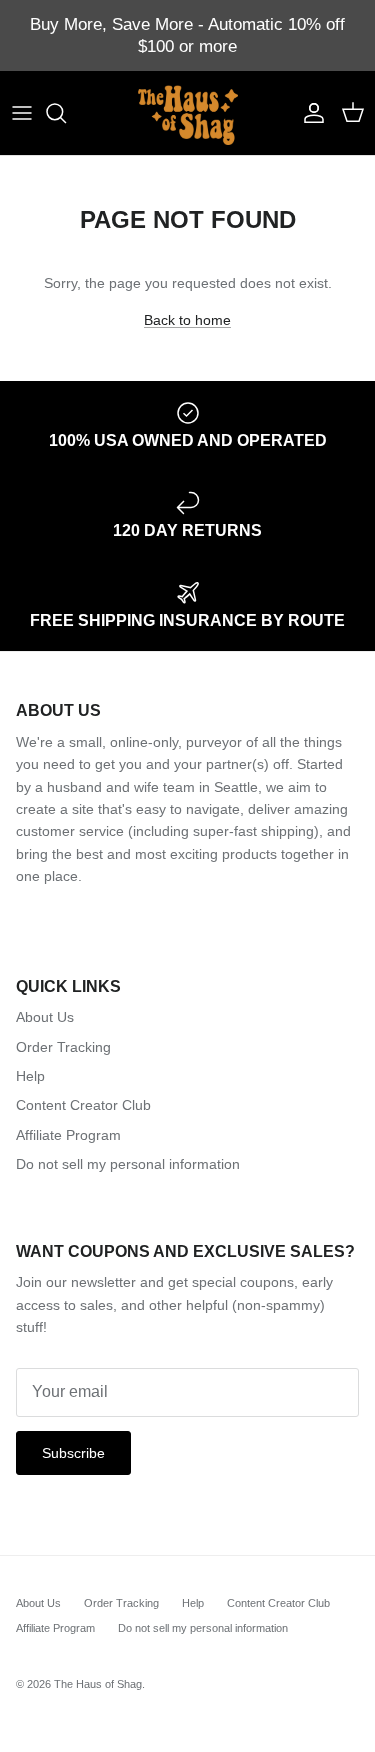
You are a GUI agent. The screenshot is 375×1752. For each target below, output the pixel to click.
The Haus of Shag (98, 1684)
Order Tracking (63, 1047)
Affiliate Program (68, 1135)
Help (30, 1076)
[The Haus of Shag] (188, 113)
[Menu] (22, 113)
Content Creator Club (83, 1105)
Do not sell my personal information (128, 1164)
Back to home (187, 320)
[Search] (66, 113)
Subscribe (73, 1453)
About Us (45, 1017)
